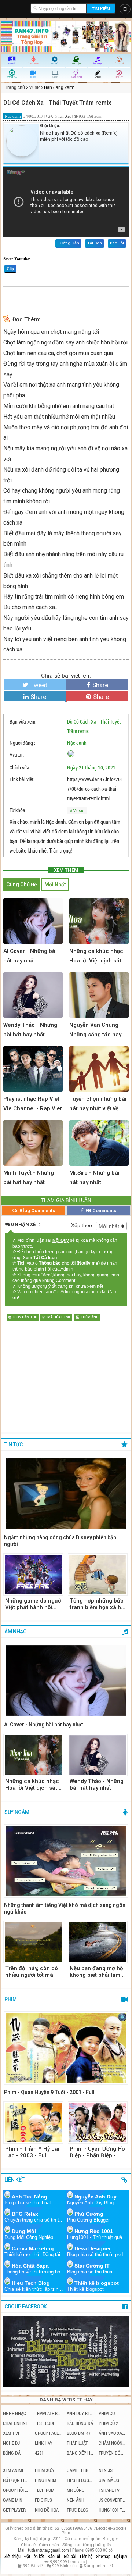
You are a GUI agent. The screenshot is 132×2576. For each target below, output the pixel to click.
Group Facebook (48, 2433)
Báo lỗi (54, 2556)
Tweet (39, 685)
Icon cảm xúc (25, 1317)
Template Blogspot (48, 2413)
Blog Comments (37, 1210)
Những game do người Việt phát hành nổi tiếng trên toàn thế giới (34, 1604)
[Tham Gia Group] (66, 2385)
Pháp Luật (77, 2443)
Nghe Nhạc (14, 2413)
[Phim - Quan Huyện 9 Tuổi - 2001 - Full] (66, 2049)
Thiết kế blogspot (97, 2283)
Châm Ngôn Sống (112, 2443)
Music (34, 87)
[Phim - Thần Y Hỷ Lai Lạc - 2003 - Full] (33, 2123)
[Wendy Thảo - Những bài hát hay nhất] (98, 1755)
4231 (39, 2453)
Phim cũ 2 (108, 2423)
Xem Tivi (11, 2433)
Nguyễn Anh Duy (96, 2197)
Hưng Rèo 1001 (94, 2231)
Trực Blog (78, 2510)
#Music (77, 811)
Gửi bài (71, 2556)
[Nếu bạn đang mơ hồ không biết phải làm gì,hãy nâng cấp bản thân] (98, 1942)
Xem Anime (14, 2470)
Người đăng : (22, 743)
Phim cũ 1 (108, 2413)
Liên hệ (87, 2556)
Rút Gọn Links (16, 2480)
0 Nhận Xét (62, 116)
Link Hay (44, 2443)
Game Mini (13, 2500)
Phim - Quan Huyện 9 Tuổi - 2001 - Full (49, 2092)
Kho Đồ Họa (47, 2510)
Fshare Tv (109, 2490)
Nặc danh (77, 743)
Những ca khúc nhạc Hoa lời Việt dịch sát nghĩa (32, 1784)
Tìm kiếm (101, 9)
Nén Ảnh (76, 2500)
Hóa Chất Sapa (30, 2266)
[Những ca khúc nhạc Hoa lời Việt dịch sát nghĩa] (33, 1755)
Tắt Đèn (95, 243)
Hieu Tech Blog (31, 2283)
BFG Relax (25, 2214)
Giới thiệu (13, 2556)
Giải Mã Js (109, 2480)
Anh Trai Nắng (30, 2197)
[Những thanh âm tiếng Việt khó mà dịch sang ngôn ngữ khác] (66, 1862)
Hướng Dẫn (68, 243)
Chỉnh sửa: (20, 767)
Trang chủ (15, 87)
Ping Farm (45, 2480)
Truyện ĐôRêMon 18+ (112, 2453)
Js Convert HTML (112, 2500)
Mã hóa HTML (59, 1317)
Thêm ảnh (90, 1317)
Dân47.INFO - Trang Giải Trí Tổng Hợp (16, 7)
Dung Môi (24, 2231)
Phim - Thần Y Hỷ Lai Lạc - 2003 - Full (32, 2152)
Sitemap (104, 2556)
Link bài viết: (22, 779)
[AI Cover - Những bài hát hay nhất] (66, 1681)
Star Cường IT (92, 2266)
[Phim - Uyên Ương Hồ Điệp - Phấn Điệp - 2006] (98, 2123)
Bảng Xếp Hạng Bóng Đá (80, 2453)
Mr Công (76, 2490)
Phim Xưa (44, 2470)
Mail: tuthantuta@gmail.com (44, 2550)
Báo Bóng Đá (80, 2423)
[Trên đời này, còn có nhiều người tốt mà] (33, 1942)
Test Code (45, 2423)
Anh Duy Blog (80, 2413)
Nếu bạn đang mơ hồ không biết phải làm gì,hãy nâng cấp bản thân (96, 1972)
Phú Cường (89, 2214)
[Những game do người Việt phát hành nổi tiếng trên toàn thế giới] (33, 1574)
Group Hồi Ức (16, 2490)
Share (100, 685)
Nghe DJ (11, 2443)
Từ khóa (17, 810)
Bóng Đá (12, 2453)
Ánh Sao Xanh (112, 2433)
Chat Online (15, 2423)
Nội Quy (61, 1240)
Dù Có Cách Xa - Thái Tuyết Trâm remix (94, 726)
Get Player (14, 2510)
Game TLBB (78, 2470)
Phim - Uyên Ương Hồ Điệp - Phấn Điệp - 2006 (97, 2152)
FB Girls (43, 2500)
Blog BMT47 (79, 2433)
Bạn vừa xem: (23, 721)
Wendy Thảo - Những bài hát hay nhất (97, 1784)
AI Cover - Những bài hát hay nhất (44, 1725)
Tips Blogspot (80, 2480)
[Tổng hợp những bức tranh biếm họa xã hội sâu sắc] (98, 1574)
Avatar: (17, 755)
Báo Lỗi (117, 243)
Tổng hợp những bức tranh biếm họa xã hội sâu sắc (98, 1604)
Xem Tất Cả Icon (40, 1258)
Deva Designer (93, 2248)
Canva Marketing (33, 2248)
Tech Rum (45, 2490)
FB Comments (100, 1210)
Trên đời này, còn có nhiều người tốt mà (32, 1972)
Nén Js (106, 2470)
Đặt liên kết (35, 2556)
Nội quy (121, 2556)
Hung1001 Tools (112, 2510)
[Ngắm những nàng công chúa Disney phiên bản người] (66, 1494)
